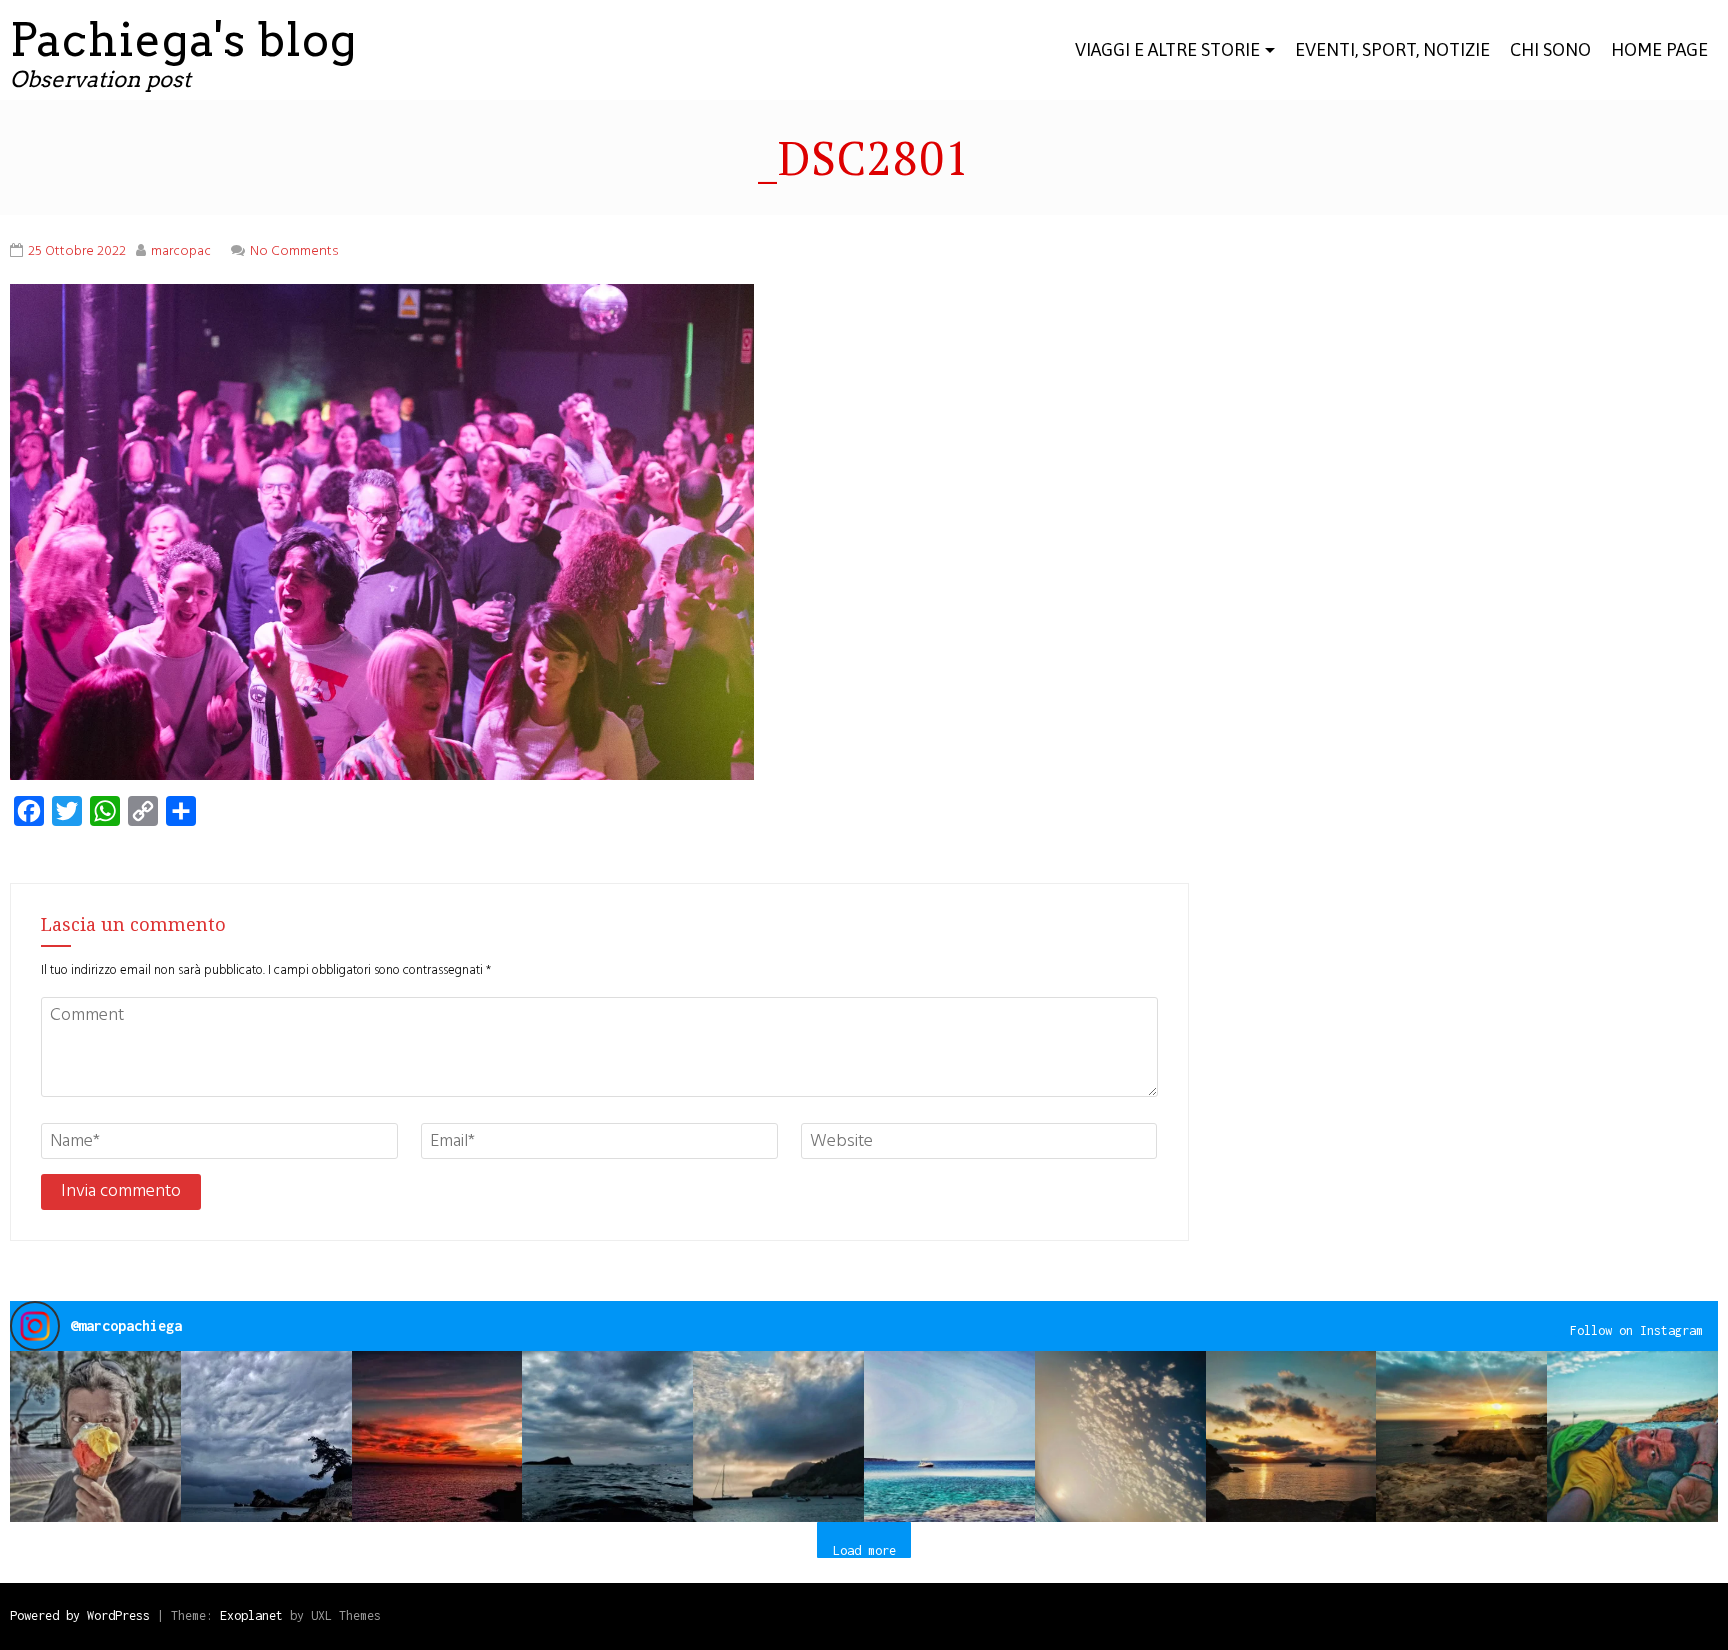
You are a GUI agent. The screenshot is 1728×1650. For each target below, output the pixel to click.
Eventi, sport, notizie (1392, 49)
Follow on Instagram (1636, 1330)
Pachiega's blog (183, 40)
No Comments (294, 251)
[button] (95, 1436)
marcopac (181, 251)
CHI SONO (1550, 49)
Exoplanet (251, 1615)
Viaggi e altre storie (1167, 49)
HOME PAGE (1659, 49)
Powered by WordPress (80, 1615)
